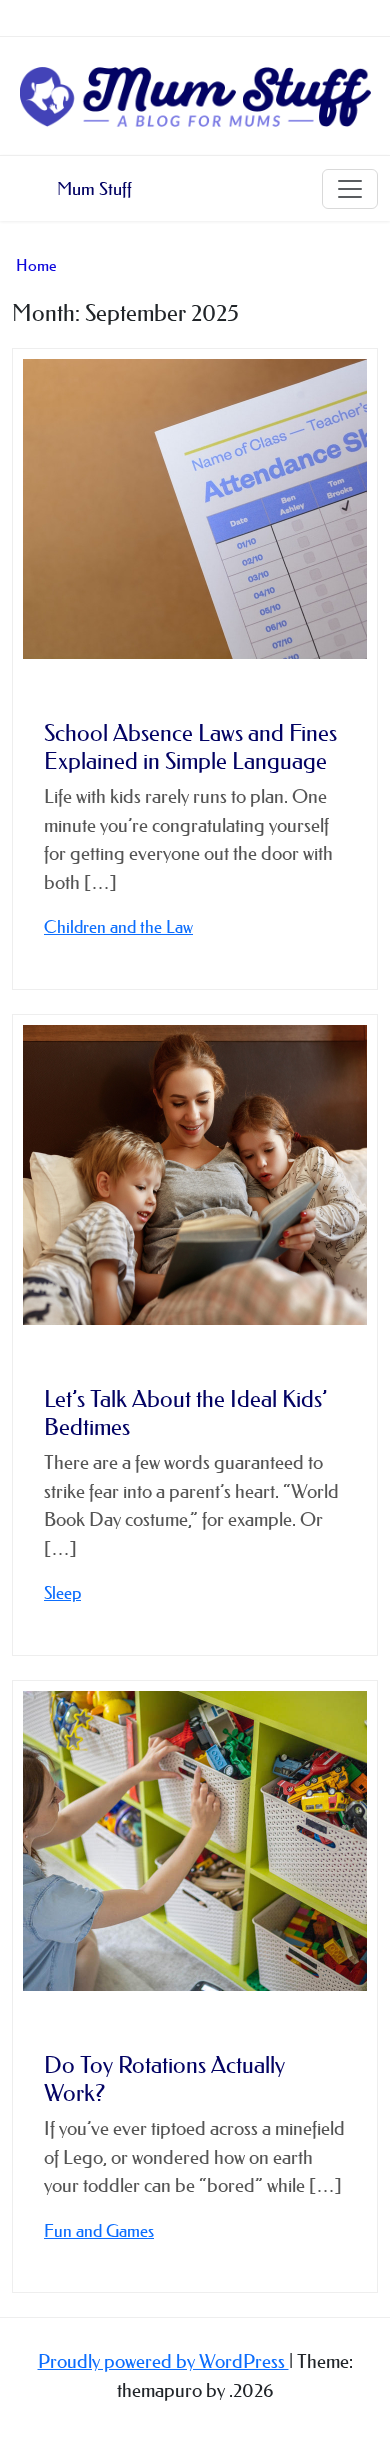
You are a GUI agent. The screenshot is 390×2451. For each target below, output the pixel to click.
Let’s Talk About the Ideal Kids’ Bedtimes (185, 1413)
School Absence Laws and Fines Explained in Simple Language (190, 747)
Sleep (62, 1592)
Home (36, 265)
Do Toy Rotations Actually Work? (164, 2079)
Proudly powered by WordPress (163, 2361)
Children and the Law (118, 926)
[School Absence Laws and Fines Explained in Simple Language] (195, 509)
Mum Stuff (94, 189)
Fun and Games (99, 2230)
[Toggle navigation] (350, 189)
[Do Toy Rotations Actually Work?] (195, 1841)
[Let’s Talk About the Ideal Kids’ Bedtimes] (195, 1175)
